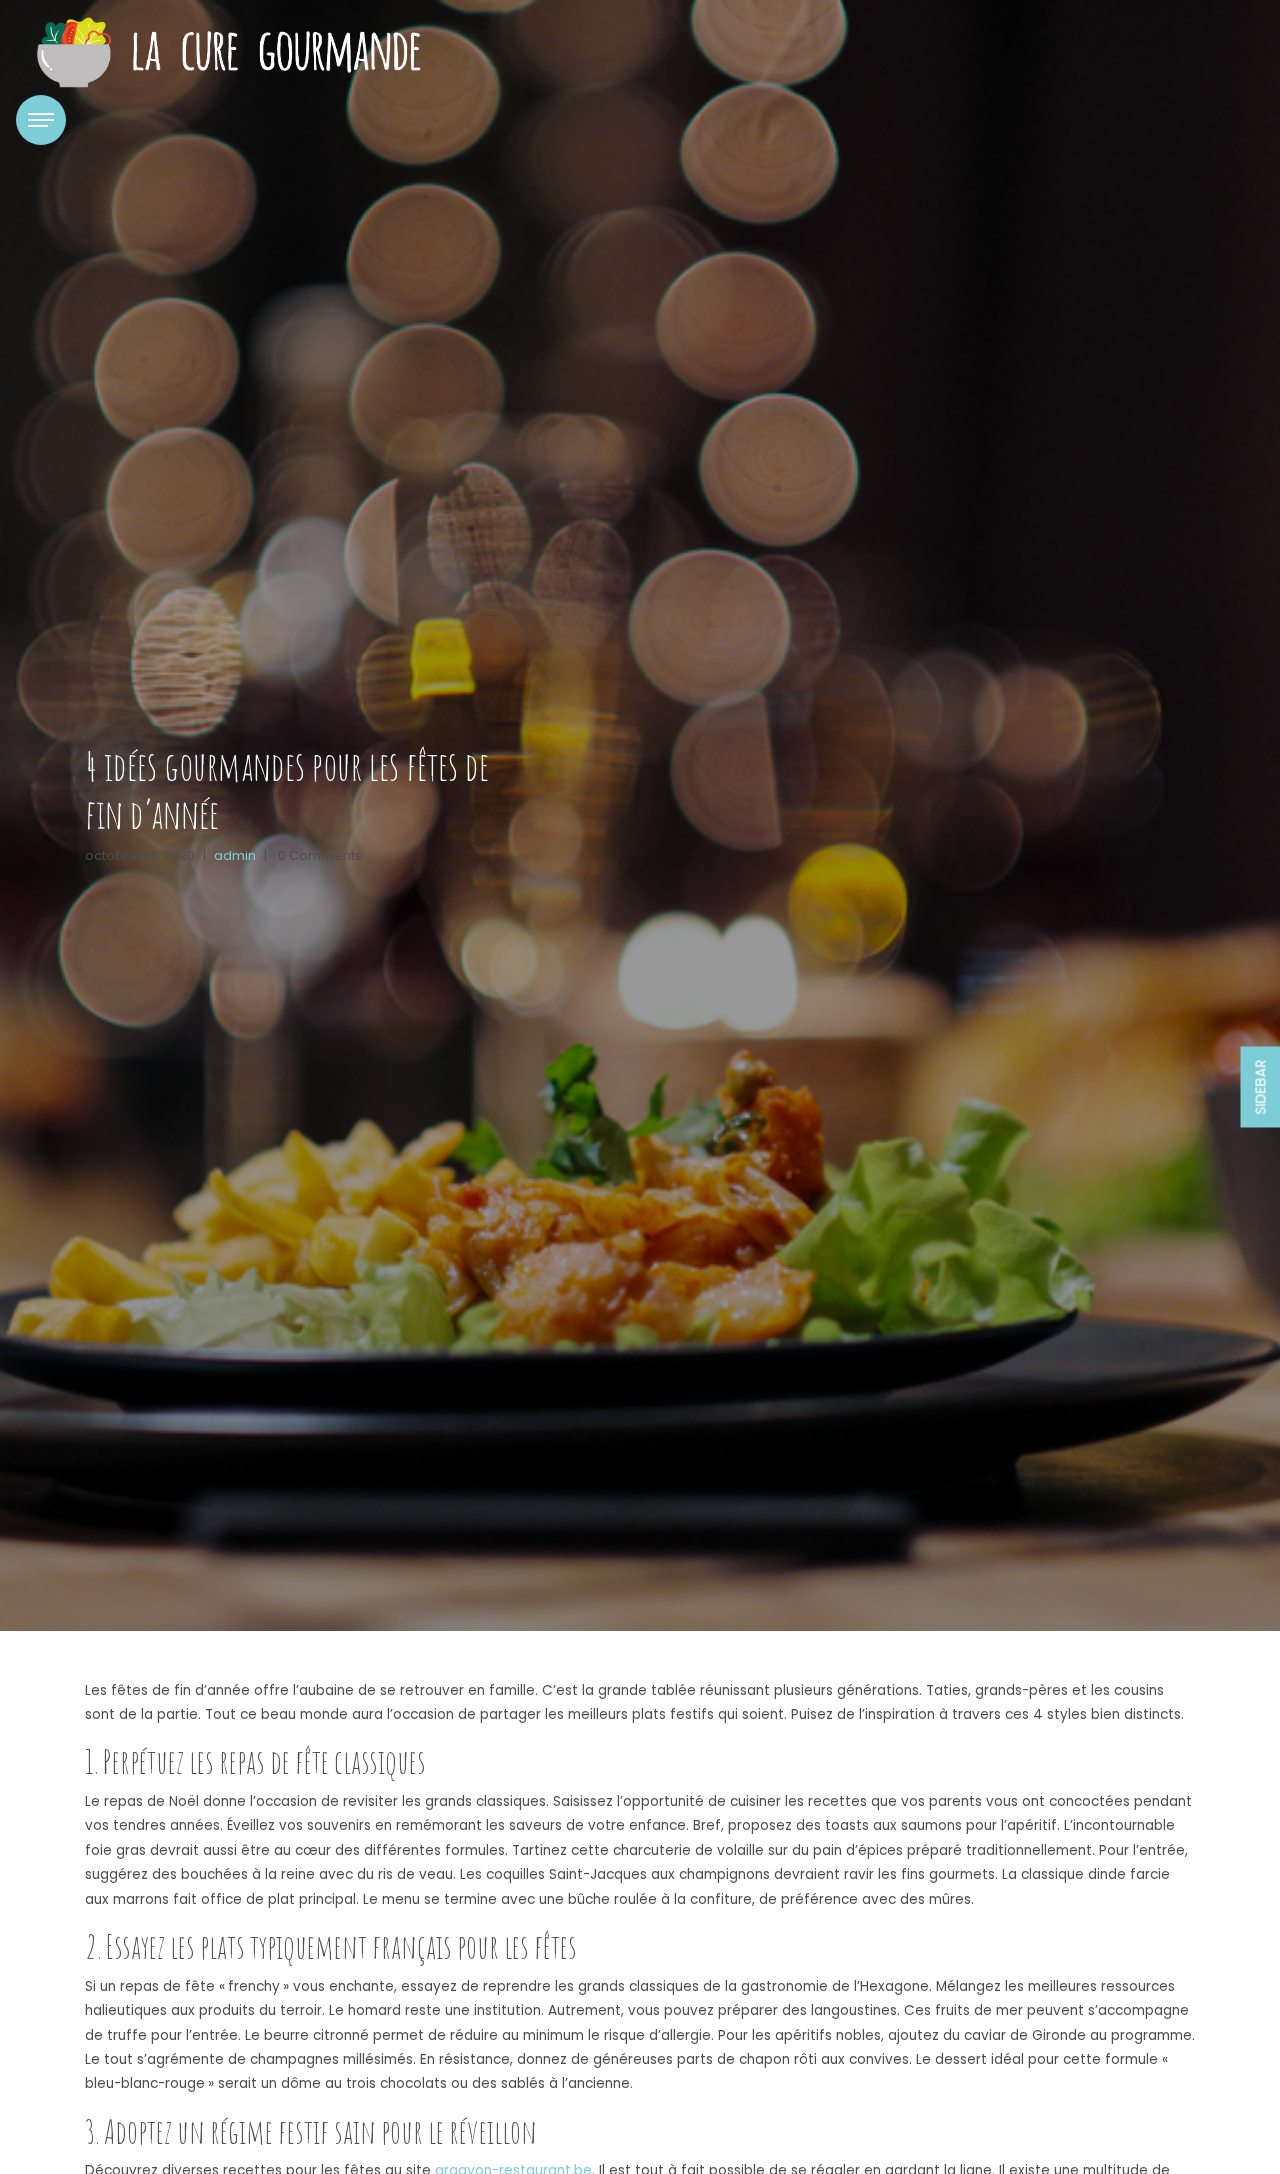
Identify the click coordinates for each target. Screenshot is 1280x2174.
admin (235, 855)
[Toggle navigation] (41, 120)
